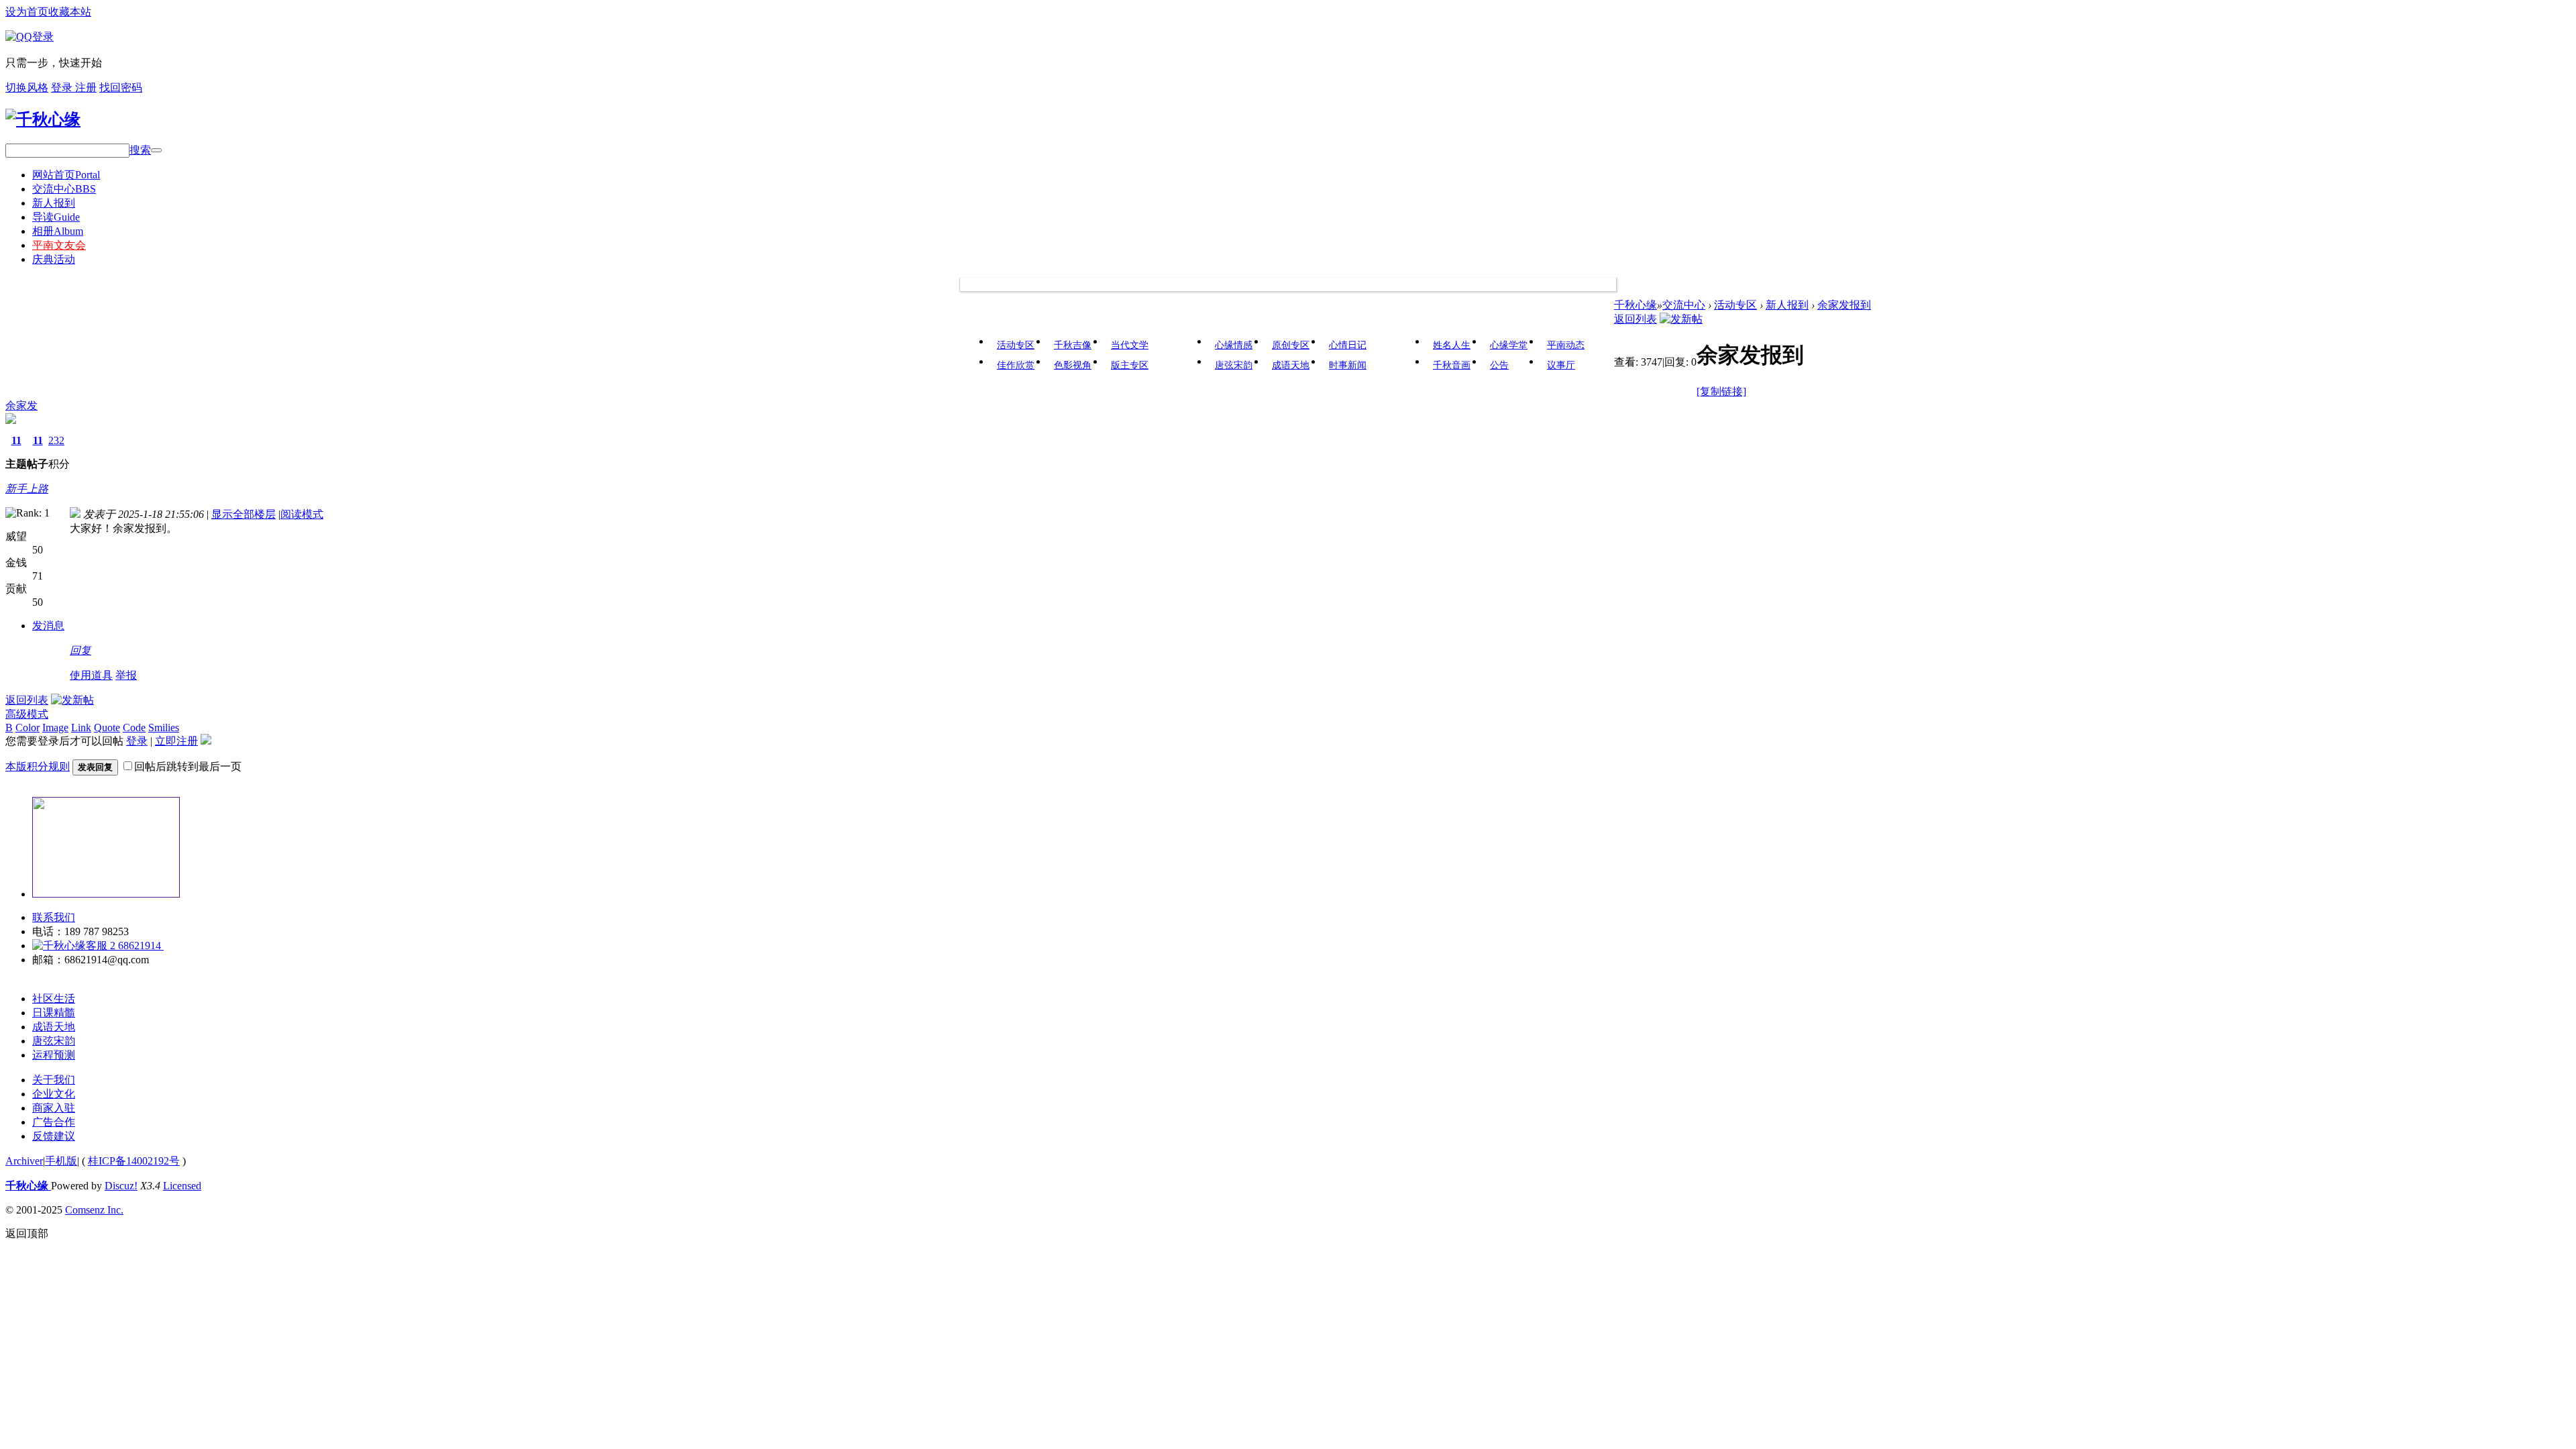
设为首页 (27, 12)
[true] (156, 150)
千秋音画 (1452, 365)
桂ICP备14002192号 (134, 1161)
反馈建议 (54, 1136)
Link (81, 728)
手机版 (61, 1161)
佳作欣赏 (1016, 365)
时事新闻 (1348, 365)
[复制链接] (1721, 391)
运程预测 (54, 1055)
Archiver (24, 1161)
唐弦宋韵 (1234, 365)
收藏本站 (70, 12)
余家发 (21, 406)
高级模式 (27, 714)
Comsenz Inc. (94, 1210)
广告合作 (54, 1122)
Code (134, 728)
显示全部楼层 (244, 514)
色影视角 (1073, 365)
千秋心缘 (1635, 305)
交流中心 (64, 189)
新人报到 (54, 203)
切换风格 (27, 88)
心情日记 (1348, 345)
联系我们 (54, 917)
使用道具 (91, 675)
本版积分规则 (38, 766)
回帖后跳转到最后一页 (188, 766)
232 (56, 440)
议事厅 (1561, 365)
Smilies (164, 728)
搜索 (140, 150)
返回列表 (1635, 319)
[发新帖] (1681, 319)
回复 (80, 650)
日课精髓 (54, 1013)
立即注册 (176, 741)
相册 (58, 231)
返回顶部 (27, 1233)
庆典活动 (54, 259)
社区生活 (54, 999)
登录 (63, 88)
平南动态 (1566, 345)
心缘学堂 (1509, 345)
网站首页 (66, 175)
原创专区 (1291, 345)
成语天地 (1291, 365)
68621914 (140, 946)
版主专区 (1130, 365)
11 (16, 440)
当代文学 (1130, 345)
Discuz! (121, 1186)
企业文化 (54, 1094)
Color (28, 728)
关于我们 (54, 1080)
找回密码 (121, 88)
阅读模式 (302, 514)
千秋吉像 (1073, 345)
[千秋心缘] (43, 119)
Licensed (182, 1186)
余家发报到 (1844, 305)
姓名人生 (1452, 345)
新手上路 (27, 489)
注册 (86, 88)
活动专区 (1016, 345)
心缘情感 (1234, 345)
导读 (56, 217)
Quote (107, 728)
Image (55, 728)
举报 (126, 675)
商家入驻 (54, 1108)
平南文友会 (59, 245)
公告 (1499, 365)
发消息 (48, 626)
